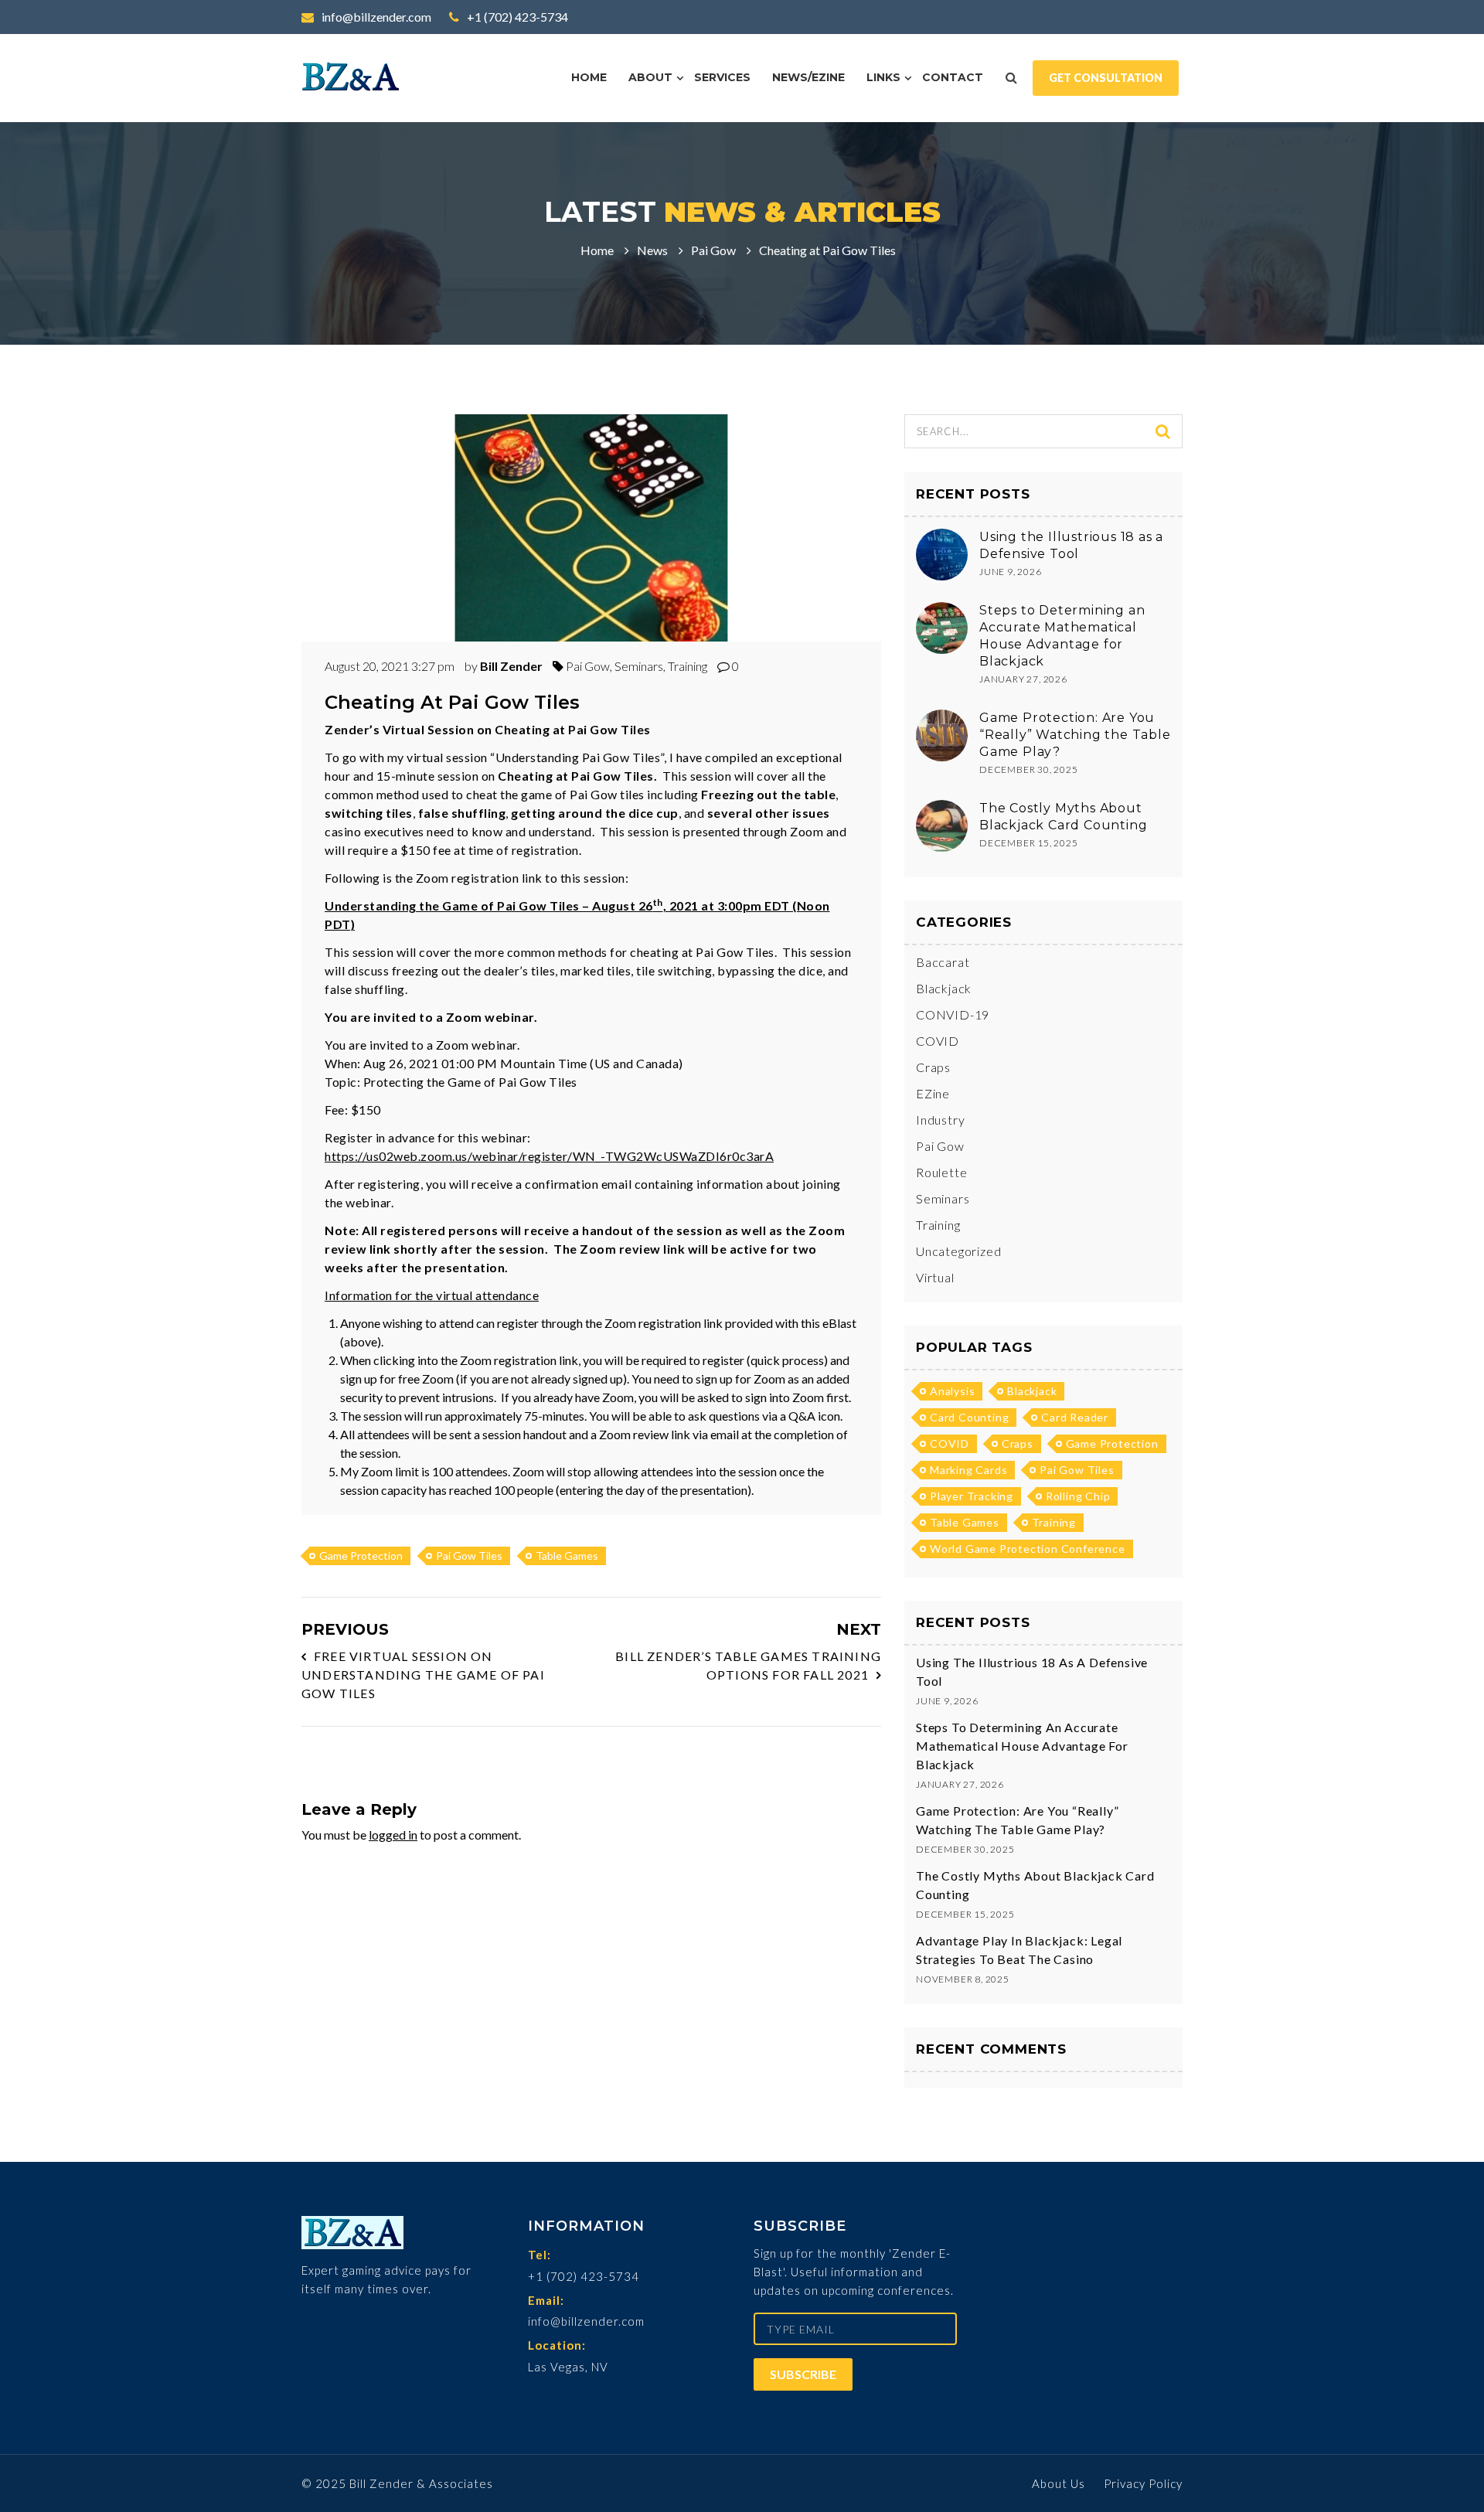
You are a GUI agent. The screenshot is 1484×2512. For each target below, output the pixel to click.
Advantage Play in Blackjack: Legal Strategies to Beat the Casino (1019, 1950)
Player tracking (972, 1496)
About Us (1059, 2483)
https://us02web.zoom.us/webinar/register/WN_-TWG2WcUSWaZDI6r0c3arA (549, 1156)
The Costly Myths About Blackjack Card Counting (1035, 1885)
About (650, 77)
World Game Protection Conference (1028, 1549)
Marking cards (968, 1470)
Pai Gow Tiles (469, 1556)
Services (722, 77)
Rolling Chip (1078, 1496)
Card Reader (1075, 1417)
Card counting (969, 1417)
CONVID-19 (953, 1014)
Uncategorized (958, 1251)
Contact (953, 77)
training (1054, 1522)
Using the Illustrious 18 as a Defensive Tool (1032, 1671)
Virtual (935, 1277)
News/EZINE (808, 77)
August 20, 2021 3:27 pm (391, 666)
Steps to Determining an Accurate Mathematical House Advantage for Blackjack (1022, 1746)
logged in (393, 1835)
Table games (567, 1556)
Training (688, 666)
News (652, 250)
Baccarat (943, 962)
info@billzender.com (375, 17)
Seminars (639, 666)
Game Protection (361, 1556)
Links (883, 77)
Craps (933, 1067)
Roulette (941, 1172)
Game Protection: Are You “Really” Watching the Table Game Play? (1075, 735)
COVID (938, 1041)
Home (589, 77)
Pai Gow (713, 250)
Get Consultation (1106, 78)
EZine (933, 1093)
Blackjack (944, 988)
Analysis (952, 1391)
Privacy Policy (1143, 2483)
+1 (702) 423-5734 (516, 17)
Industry (940, 1120)
